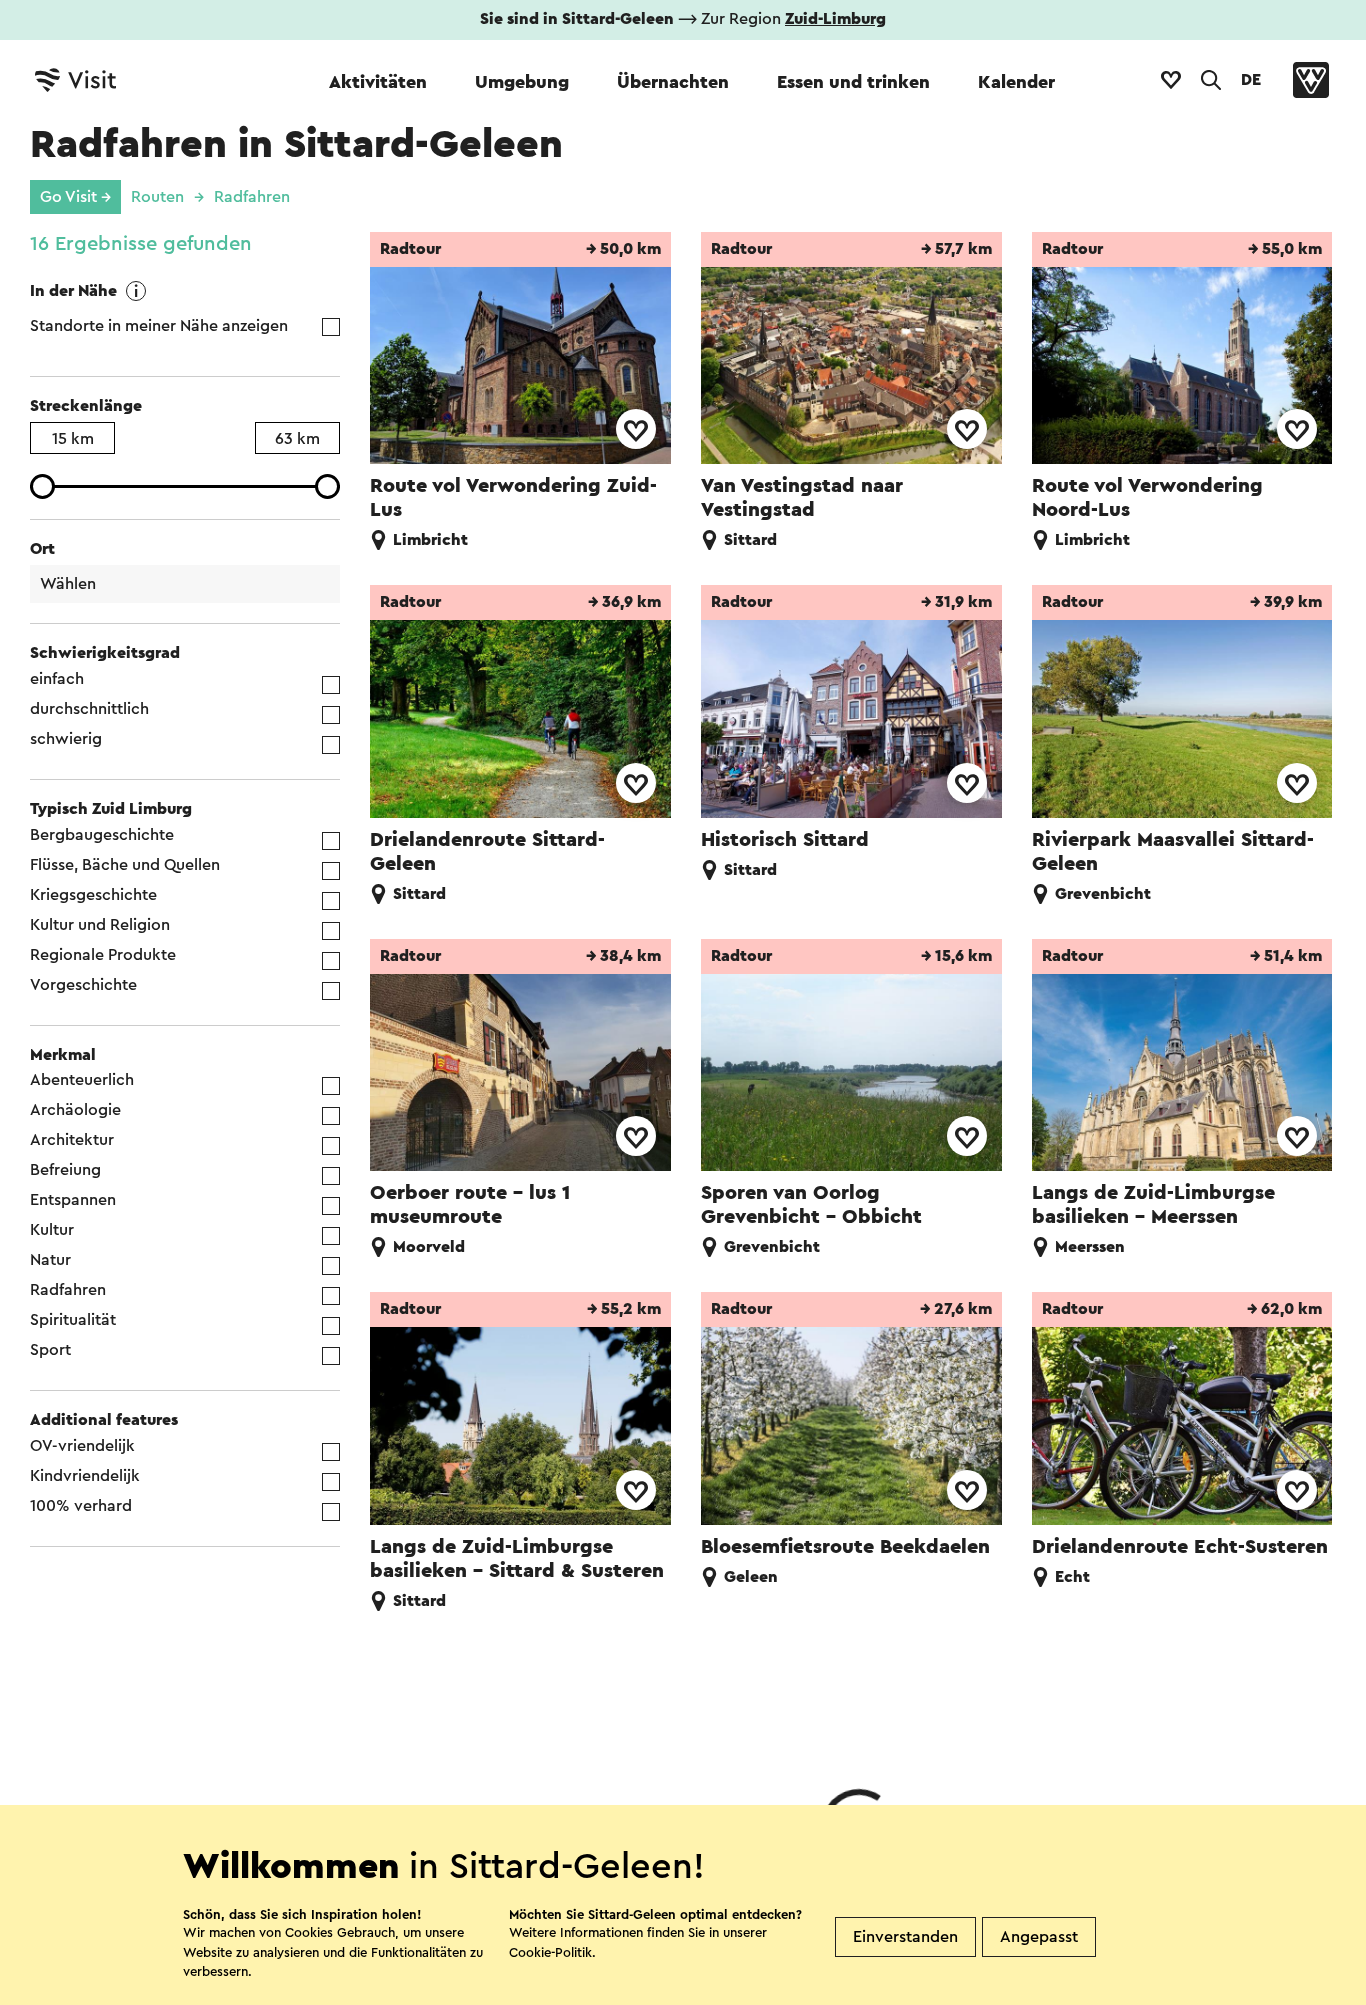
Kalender (1016, 82)
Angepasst (1039, 1937)
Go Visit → (75, 197)
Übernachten (673, 82)
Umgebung (522, 82)
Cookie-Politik (550, 1952)
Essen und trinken (853, 82)
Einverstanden (905, 1937)
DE (1251, 80)
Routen (157, 197)
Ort (42, 549)
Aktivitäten (378, 82)
